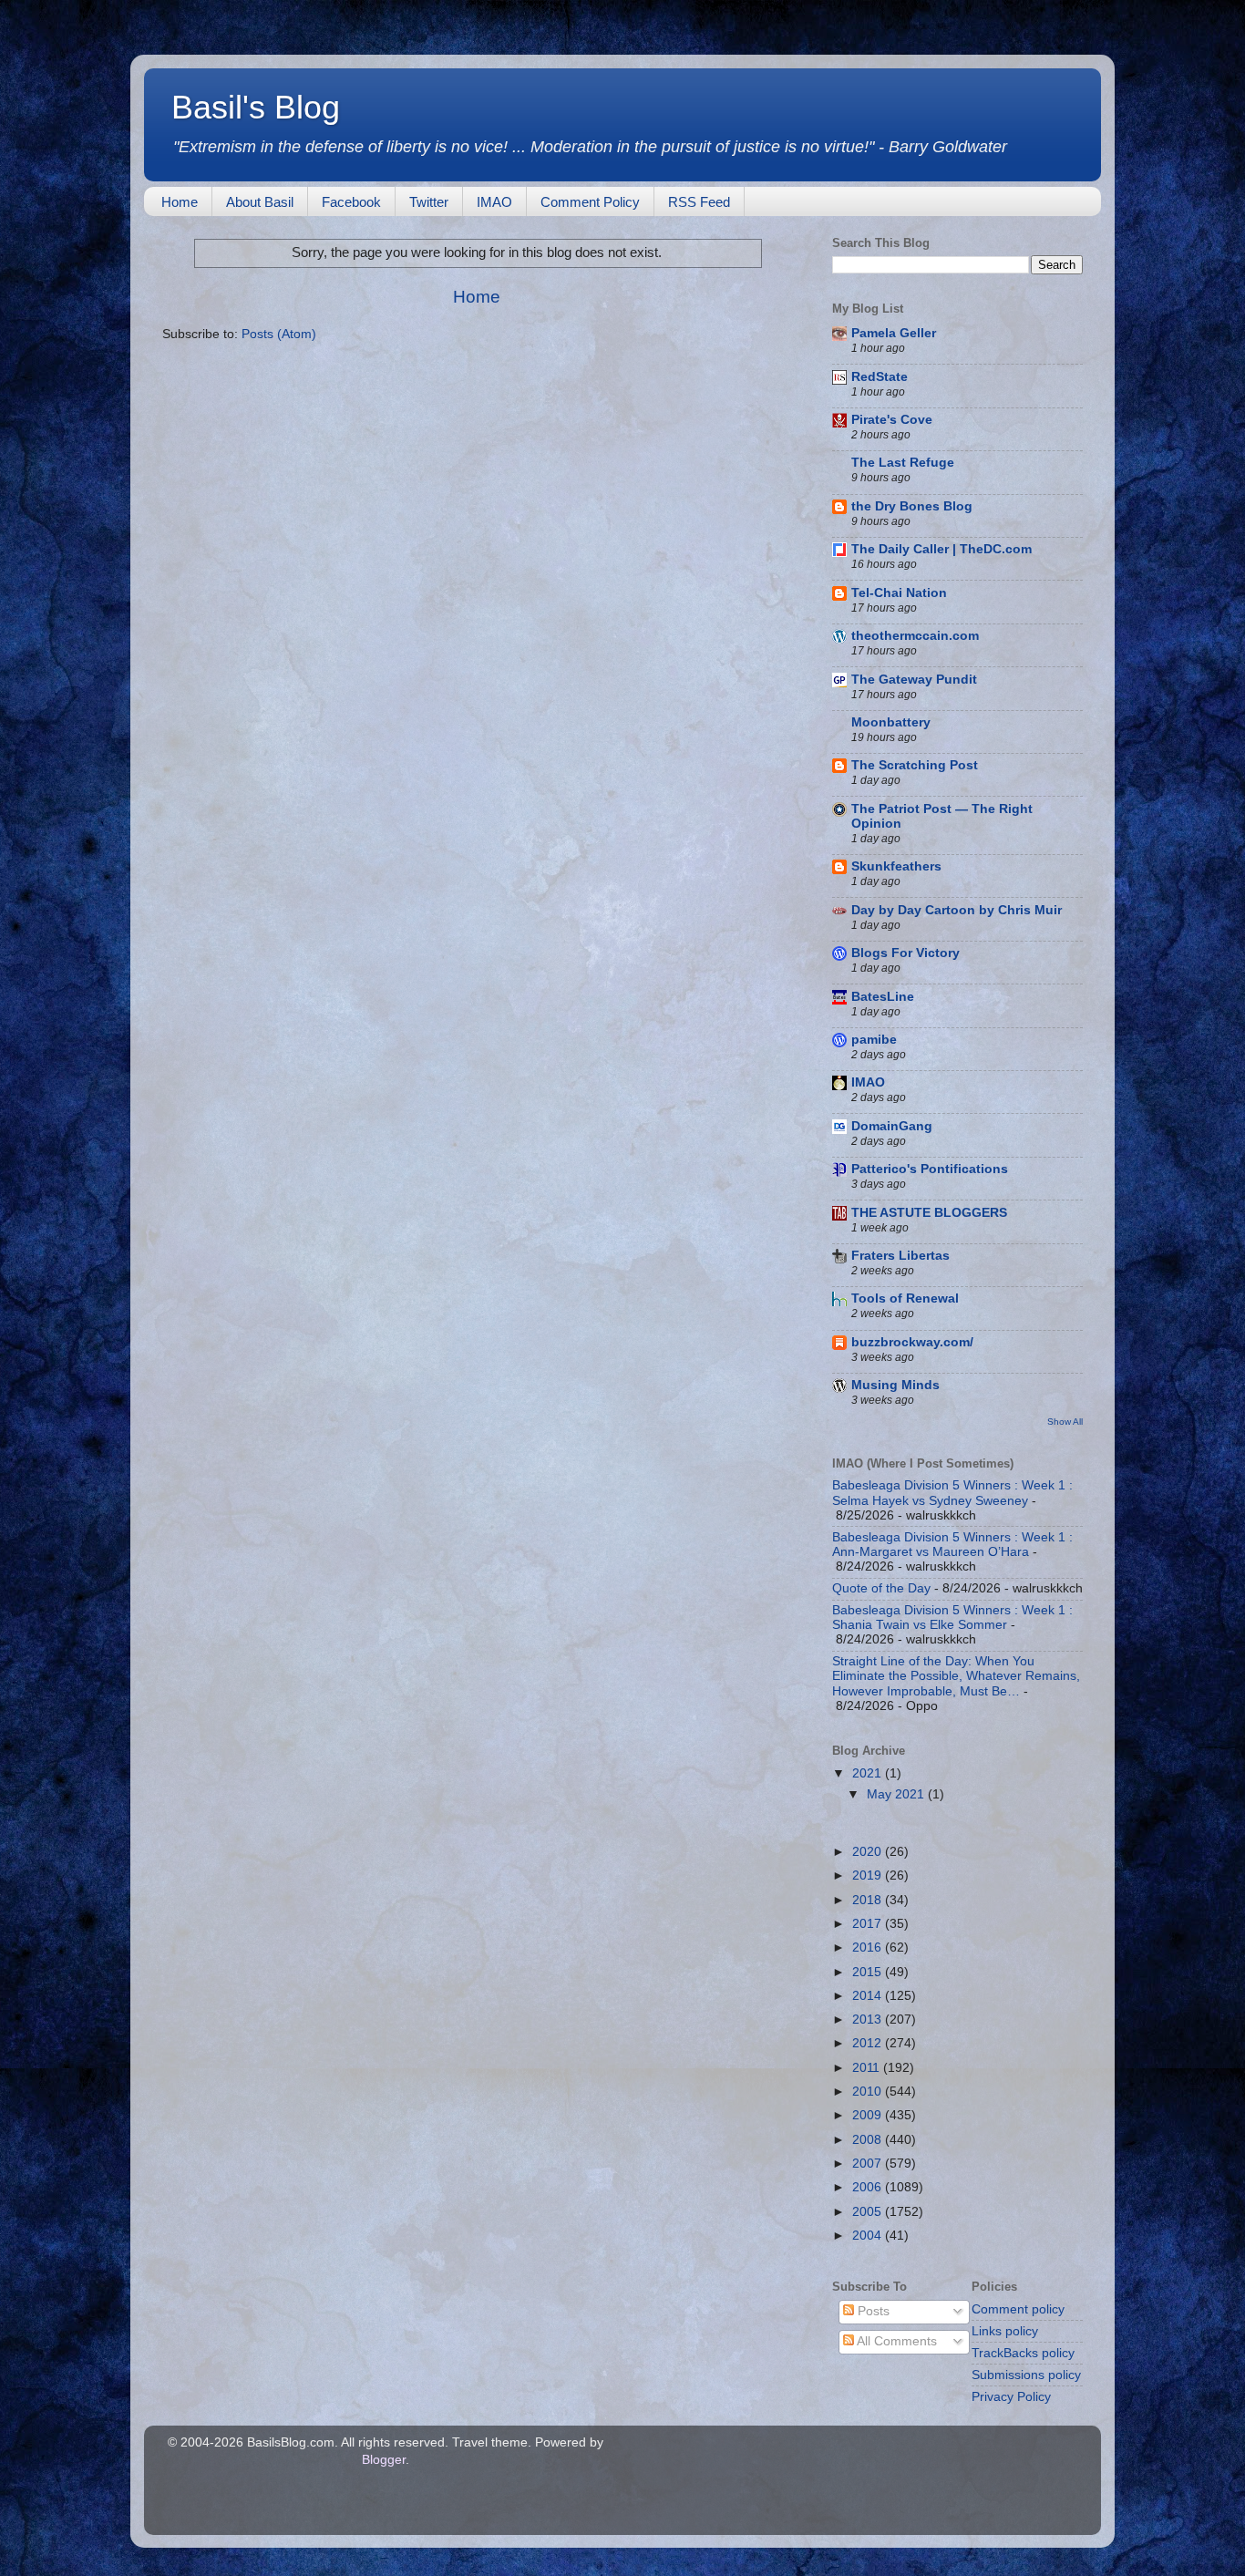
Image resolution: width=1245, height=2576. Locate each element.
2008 (869, 2140)
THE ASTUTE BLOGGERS (929, 1213)
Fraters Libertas (900, 1256)
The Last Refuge (903, 463)
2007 (869, 2164)
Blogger (384, 2460)
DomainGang (892, 1126)
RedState (880, 377)
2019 (869, 1875)
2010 (869, 2092)
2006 (869, 2187)
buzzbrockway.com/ (912, 1342)
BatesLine (883, 997)
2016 (869, 1947)
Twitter (429, 202)
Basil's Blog (256, 107)
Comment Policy (590, 202)
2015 (869, 1972)
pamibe (874, 1040)
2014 (869, 1996)
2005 (869, 2212)
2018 (869, 1900)
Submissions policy (1026, 2375)
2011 (868, 2068)
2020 (869, 1852)
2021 (869, 1773)
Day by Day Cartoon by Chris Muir (957, 910)
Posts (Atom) (279, 334)
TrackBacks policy (1023, 2353)
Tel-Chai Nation (899, 593)
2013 (869, 2020)
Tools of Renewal (905, 1298)
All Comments (895, 2341)
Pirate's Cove (892, 420)
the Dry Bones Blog (912, 506)
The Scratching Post (915, 765)
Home (180, 202)
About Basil (260, 202)
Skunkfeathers (896, 866)
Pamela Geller (894, 333)
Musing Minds (895, 1385)
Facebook (351, 202)
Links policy (1005, 2331)
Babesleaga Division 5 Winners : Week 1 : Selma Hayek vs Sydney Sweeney (952, 1493)
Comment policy (1018, 2309)
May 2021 (897, 1794)
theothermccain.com (915, 636)
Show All (1065, 1422)
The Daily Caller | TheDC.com (941, 549)
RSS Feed (699, 202)
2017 (869, 1924)
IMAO (494, 202)
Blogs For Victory (905, 953)
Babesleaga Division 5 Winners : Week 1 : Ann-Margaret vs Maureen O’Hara (952, 1545)
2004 (869, 2236)
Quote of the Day (881, 1588)
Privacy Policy (1011, 2397)
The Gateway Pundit (914, 680)
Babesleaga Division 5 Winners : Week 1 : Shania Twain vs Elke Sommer (952, 1618)
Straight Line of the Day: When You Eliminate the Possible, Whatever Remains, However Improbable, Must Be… (956, 1676)
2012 (869, 2043)
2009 (869, 2115)
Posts (872, 2311)
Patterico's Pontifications (930, 1169)
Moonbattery (891, 722)
